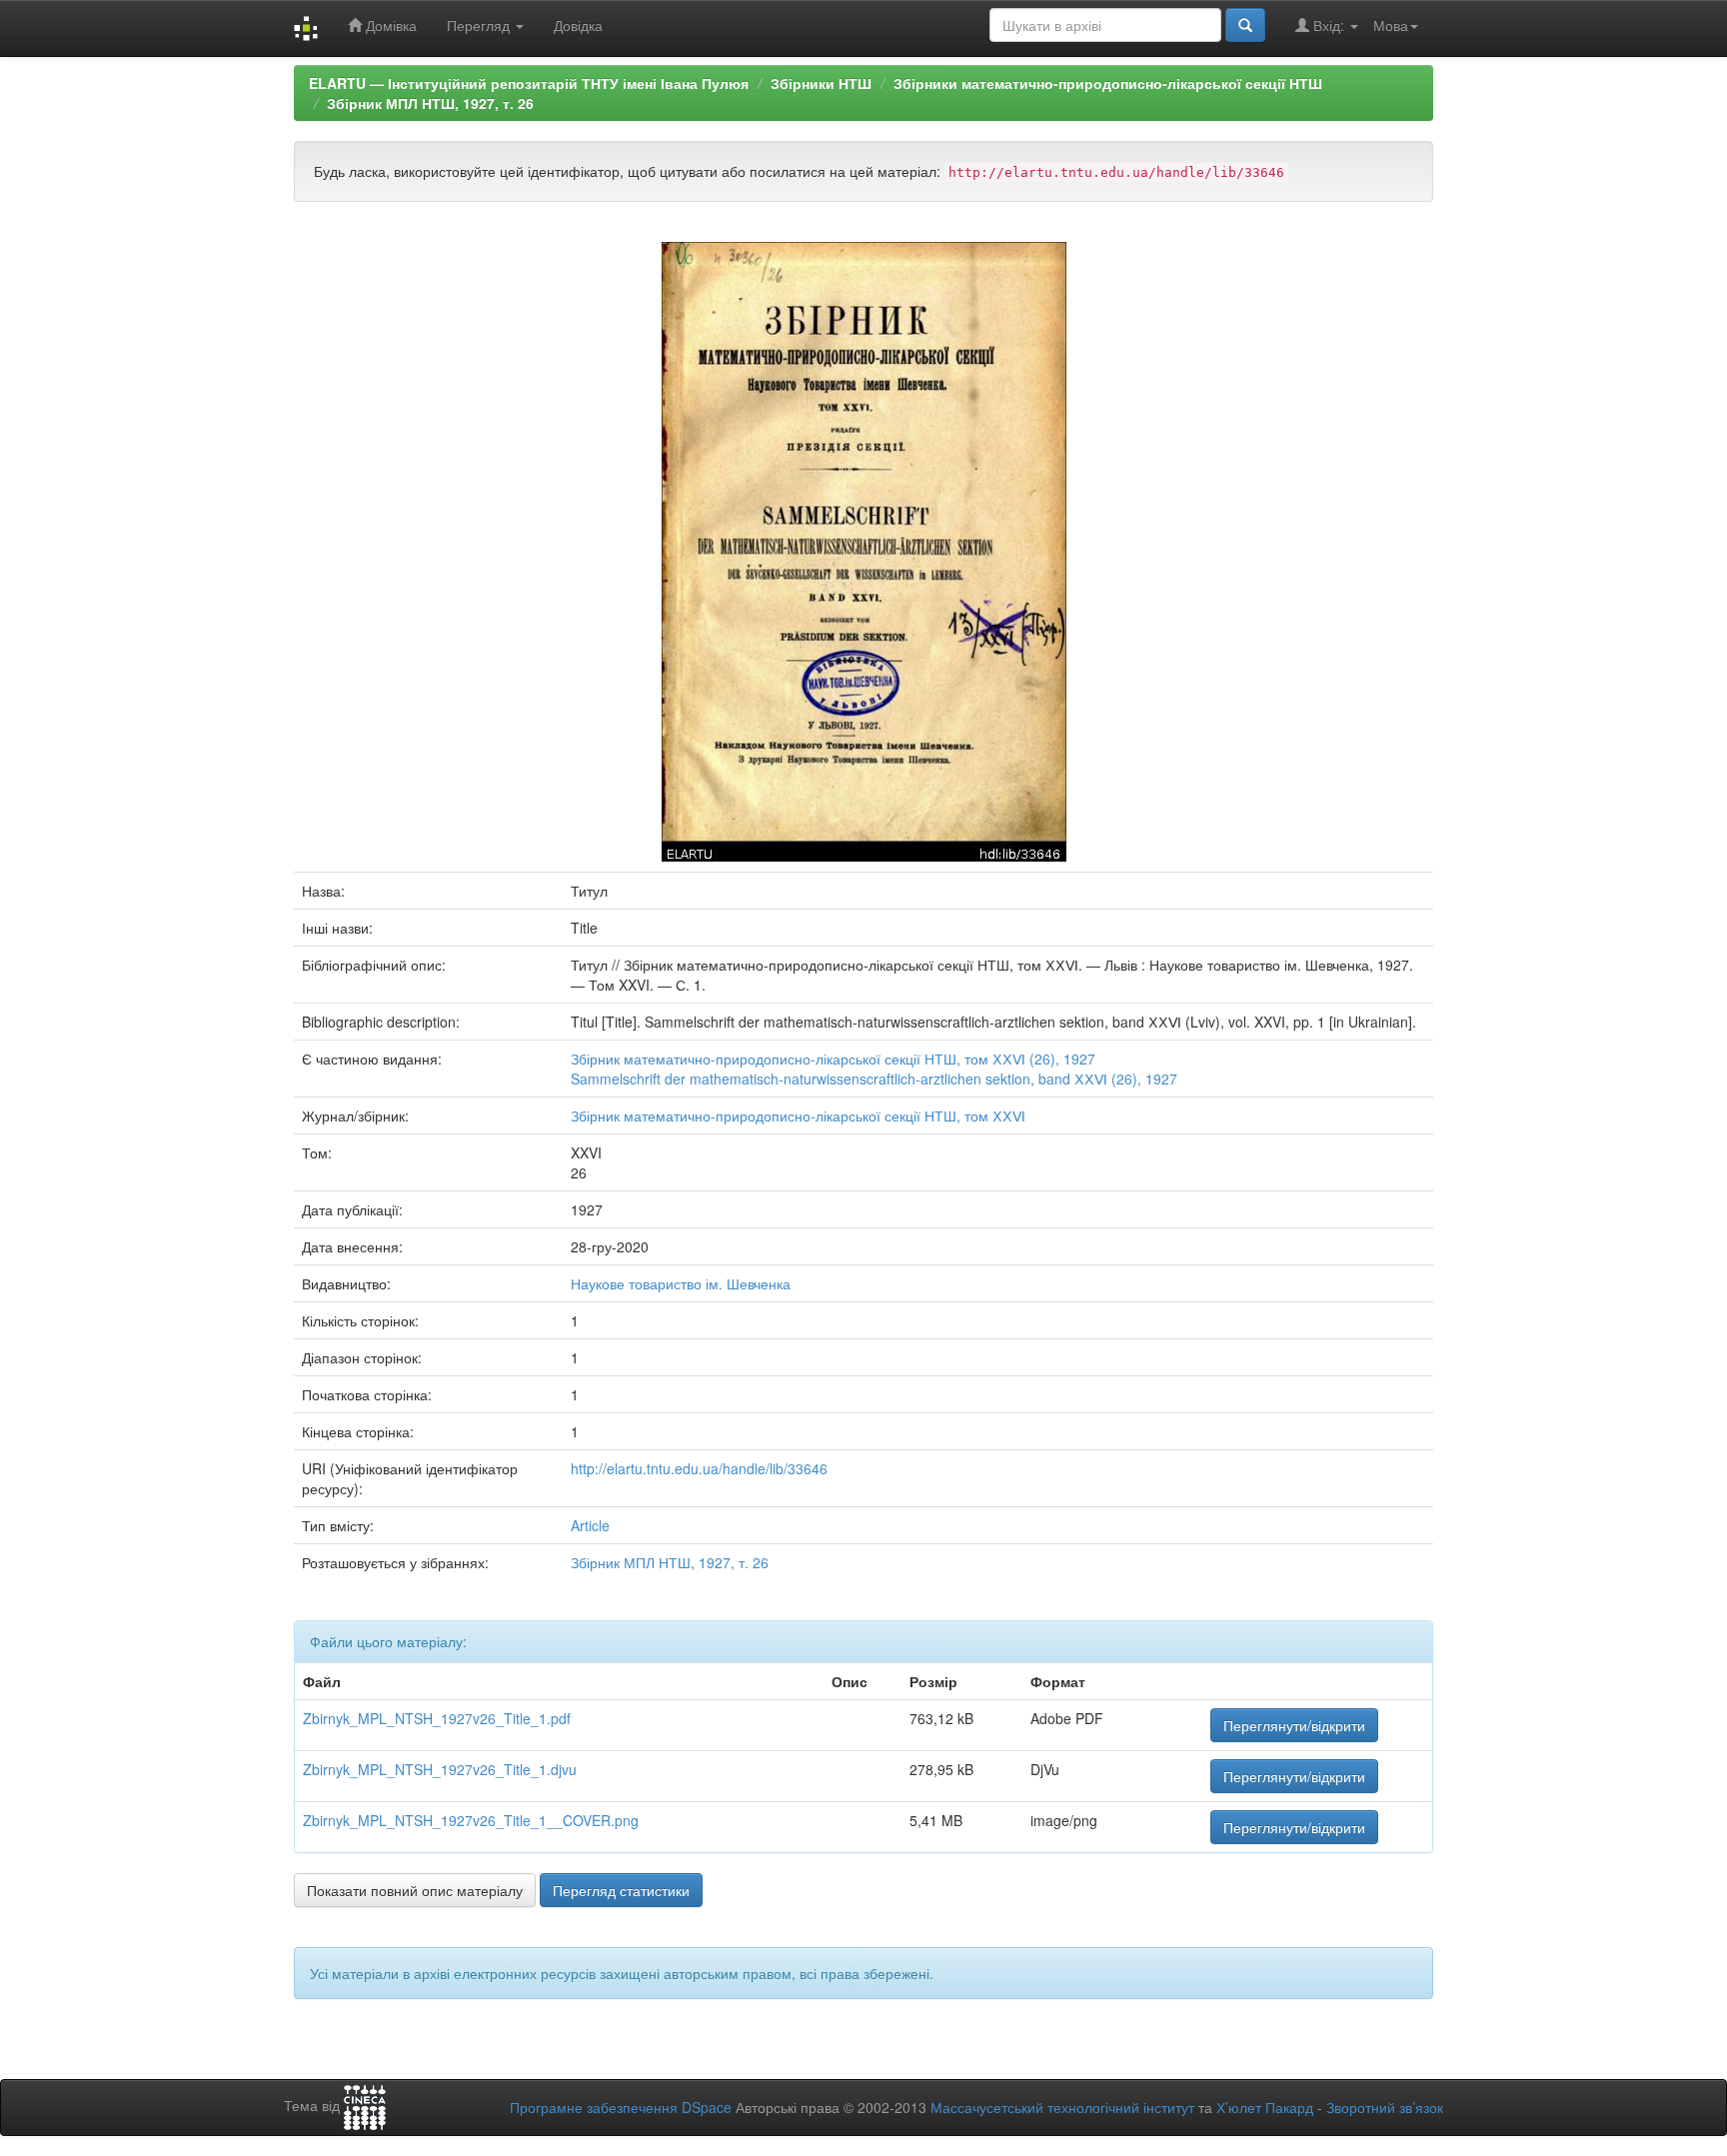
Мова (1391, 25)
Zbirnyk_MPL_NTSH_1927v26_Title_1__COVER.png (471, 1820)
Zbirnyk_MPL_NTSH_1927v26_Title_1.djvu (440, 1769)
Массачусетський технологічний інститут (1062, 2107)
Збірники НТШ (821, 83)
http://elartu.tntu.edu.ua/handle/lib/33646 (699, 1468)
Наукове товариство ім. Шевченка (681, 1283)
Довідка (578, 25)
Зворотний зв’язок (1385, 2107)
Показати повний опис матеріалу (415, 1890)
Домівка (389, 25)
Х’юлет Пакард (1265, 2107)
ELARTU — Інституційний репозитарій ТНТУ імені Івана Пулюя (529, 83)
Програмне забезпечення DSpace (621, 2107)
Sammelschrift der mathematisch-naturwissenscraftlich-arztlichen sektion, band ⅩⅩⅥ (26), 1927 (874, 1078)
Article (590, 1525)
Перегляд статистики (621, 1890)
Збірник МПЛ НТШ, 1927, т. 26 (430, 103)
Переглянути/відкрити (1294, 1725)
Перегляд (480, 25)
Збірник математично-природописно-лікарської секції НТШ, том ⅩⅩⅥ (798, 1115)
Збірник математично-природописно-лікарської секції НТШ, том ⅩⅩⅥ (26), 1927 (833, 1059)
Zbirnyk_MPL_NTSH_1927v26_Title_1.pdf (437, 1718)
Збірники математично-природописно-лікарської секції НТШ (1108, 83)
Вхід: (1329, 25)
